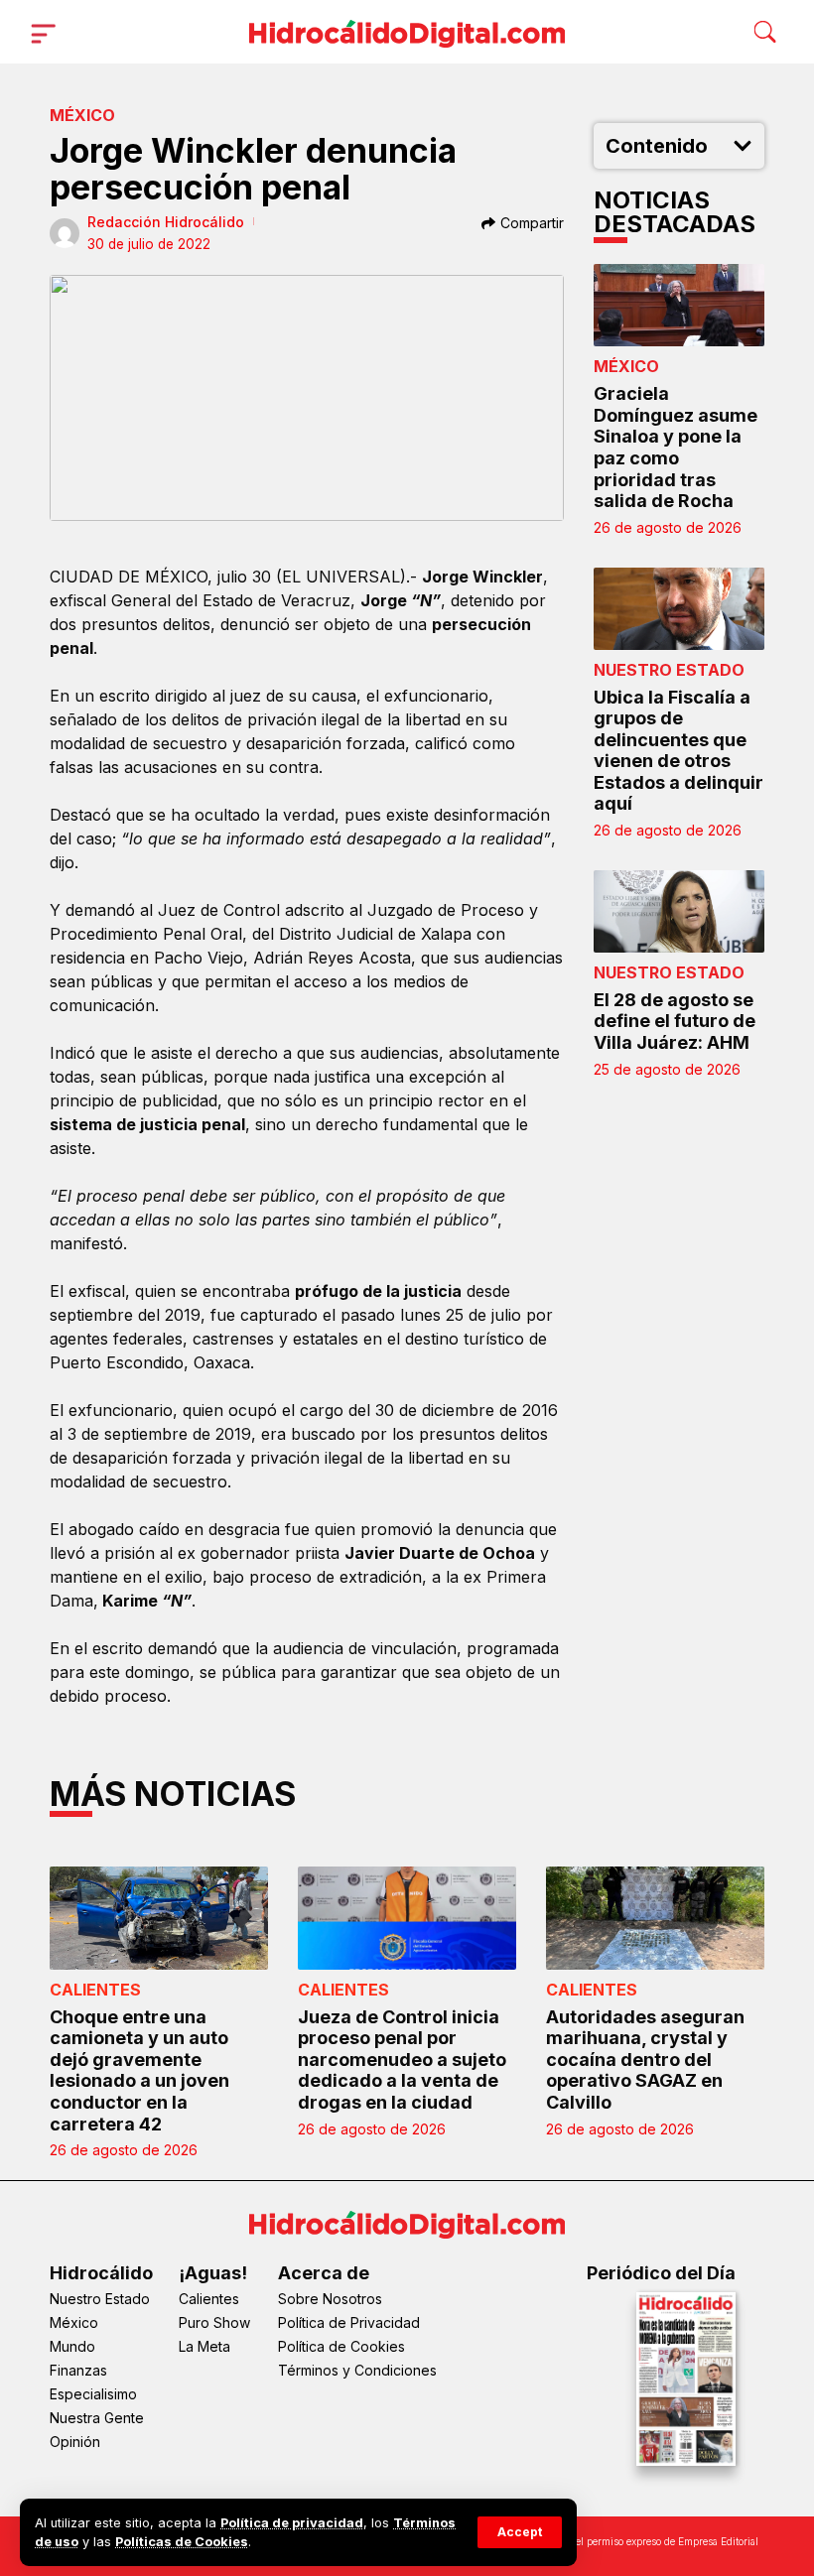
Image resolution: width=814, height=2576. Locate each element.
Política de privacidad (292, 2523)
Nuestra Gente (97, 2418)
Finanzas (78, 2370)
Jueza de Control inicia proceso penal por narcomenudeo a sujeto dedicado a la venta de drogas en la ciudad (402, 2060)
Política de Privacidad (349, 2322)
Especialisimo (93, 2394)
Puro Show (214, 2322)
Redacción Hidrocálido (166, 222)
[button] (520, 2532)
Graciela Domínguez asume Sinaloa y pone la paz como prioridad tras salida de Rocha (676, 447)
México (82, 115)
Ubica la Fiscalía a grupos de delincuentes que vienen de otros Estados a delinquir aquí (678, 751)
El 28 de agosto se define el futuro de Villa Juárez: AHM (675, 1021)
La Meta (204, 2346)
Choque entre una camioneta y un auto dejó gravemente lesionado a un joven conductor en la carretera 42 (139, 2070)
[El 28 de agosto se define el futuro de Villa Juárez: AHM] (679, 911)
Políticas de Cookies (182, 2542)
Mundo (72, 2346)
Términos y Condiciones (357, 2370)
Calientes (95, 1990)
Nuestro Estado (669, 670)
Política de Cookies (341, 2346)
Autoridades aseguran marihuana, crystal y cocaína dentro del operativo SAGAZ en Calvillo (645, 2060)
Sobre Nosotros (330, 2299)
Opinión (75, 2442)
